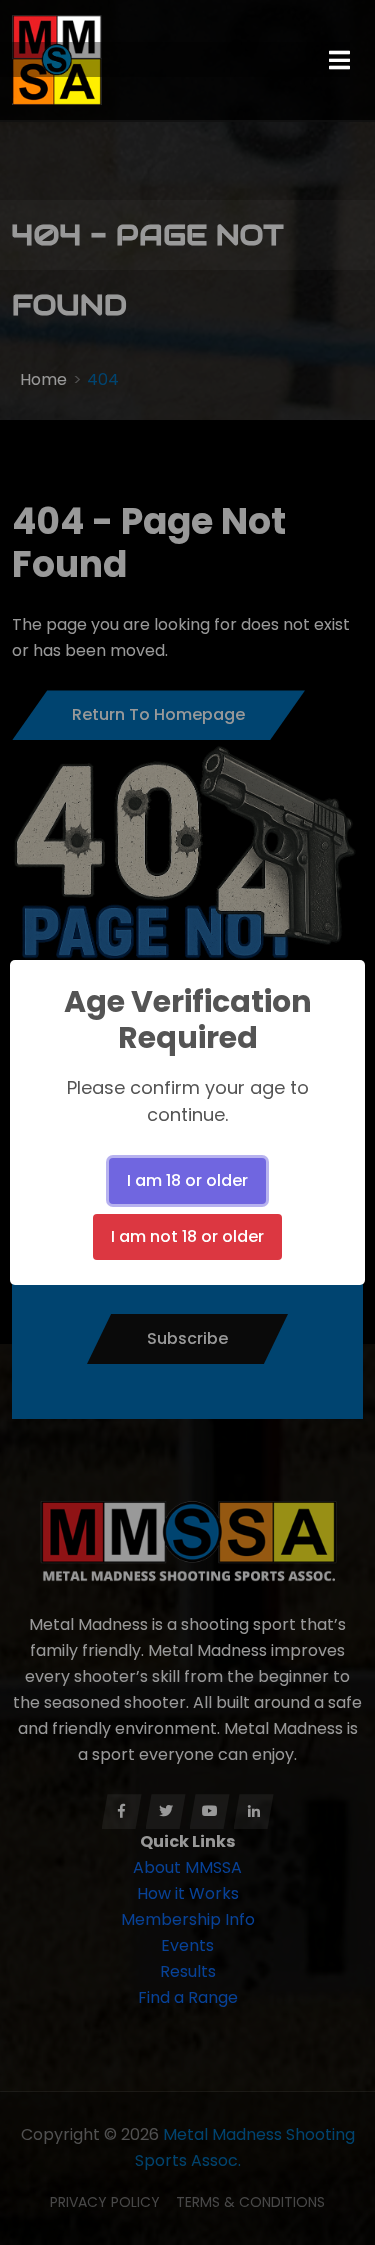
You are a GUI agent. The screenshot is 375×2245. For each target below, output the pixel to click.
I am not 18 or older (187, 1236)
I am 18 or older (187, 1180)
